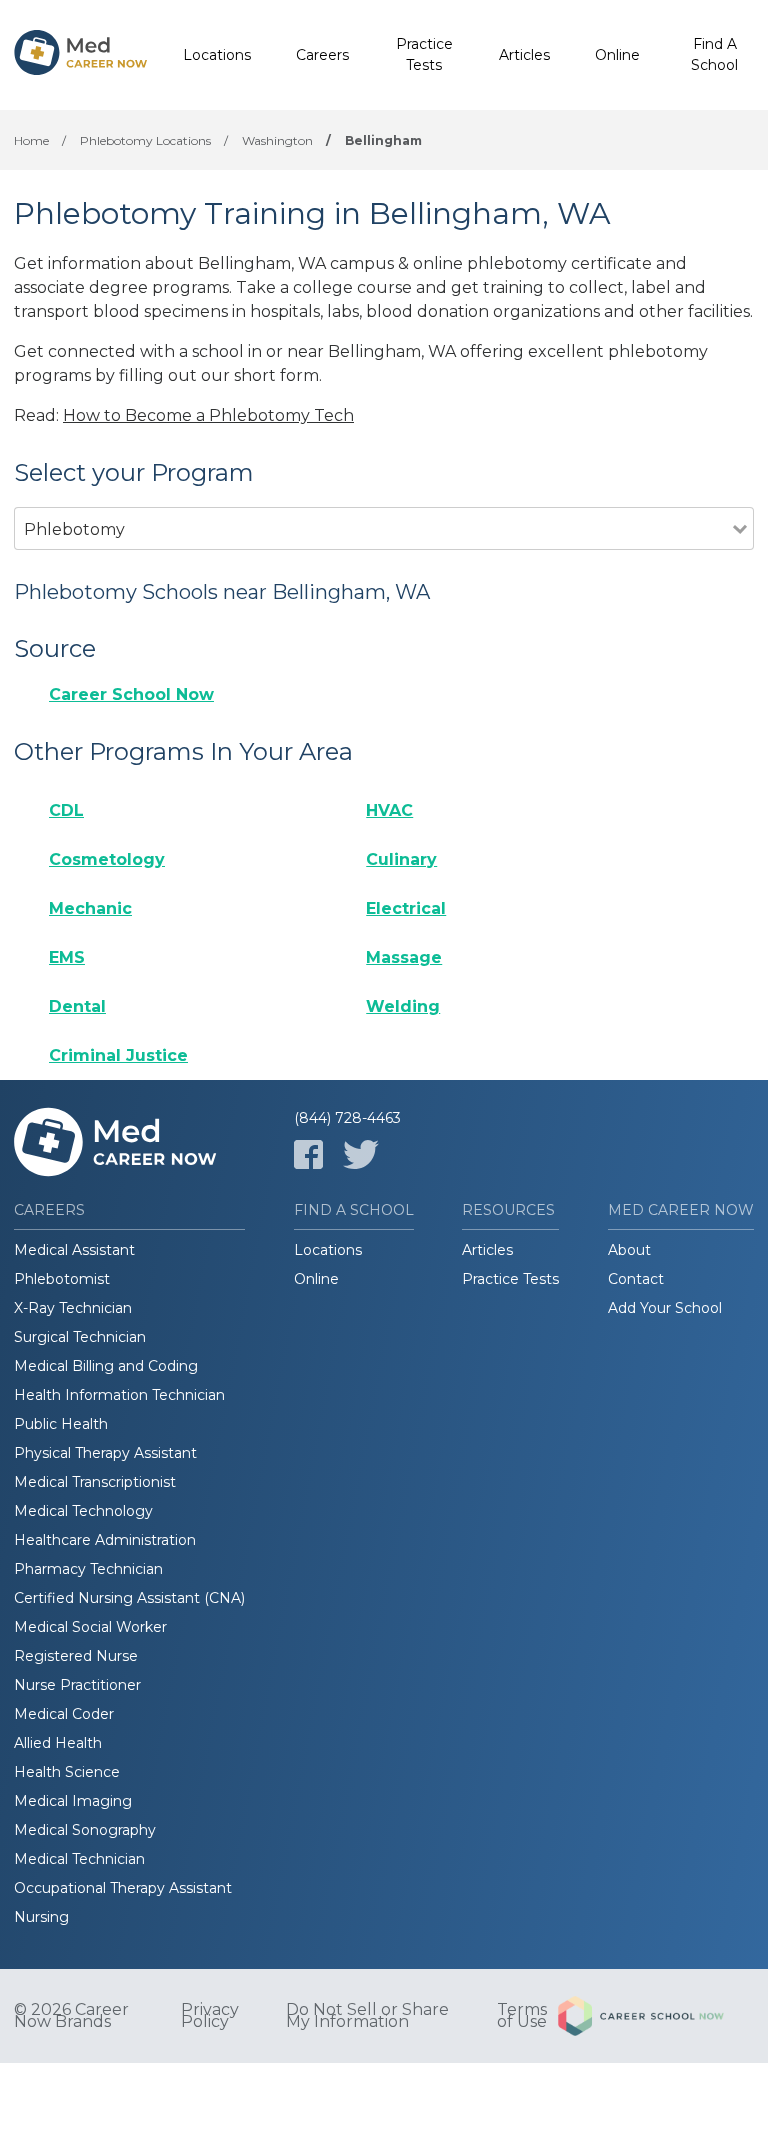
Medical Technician (79, 1859)
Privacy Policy (210, 2016)
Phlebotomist (62, 1279)
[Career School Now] (656, 2016)
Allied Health (58, 1743)
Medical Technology (83, 1511)
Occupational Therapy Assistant (123, 1888)
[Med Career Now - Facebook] (308, 1154)
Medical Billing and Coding (106, 1366)
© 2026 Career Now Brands (71, 2016)
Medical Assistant (74, 1250)
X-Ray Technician (73, 1308)
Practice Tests (424, 54)
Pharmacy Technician (88, 1569)
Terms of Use (522, 2016)
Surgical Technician (80, 1337)
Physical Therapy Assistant (105, 1453)
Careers (322, 55)
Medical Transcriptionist (95, 1482)
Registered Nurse (76, 1656)
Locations (217, 55)
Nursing (41, 1917)
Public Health (61, 1424)
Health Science (67, 1772)
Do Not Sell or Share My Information (367, 2016)
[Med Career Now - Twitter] (361, 1154)
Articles (524, 55)
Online (617, 55)
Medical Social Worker (90, 1627)
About (629, 1250)
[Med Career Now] (81, 55)
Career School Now (131, 694)
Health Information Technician (119, 1395)
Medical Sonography (85, 1830)
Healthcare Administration (105, 1540)
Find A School (714, 54)
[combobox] (373, 556)
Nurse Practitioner (77, 1685)
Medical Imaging (73, 1801)
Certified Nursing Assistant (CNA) (129, 1598)
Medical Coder (64, 1714)
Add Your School (665, 1308)
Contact (636, 1279)
